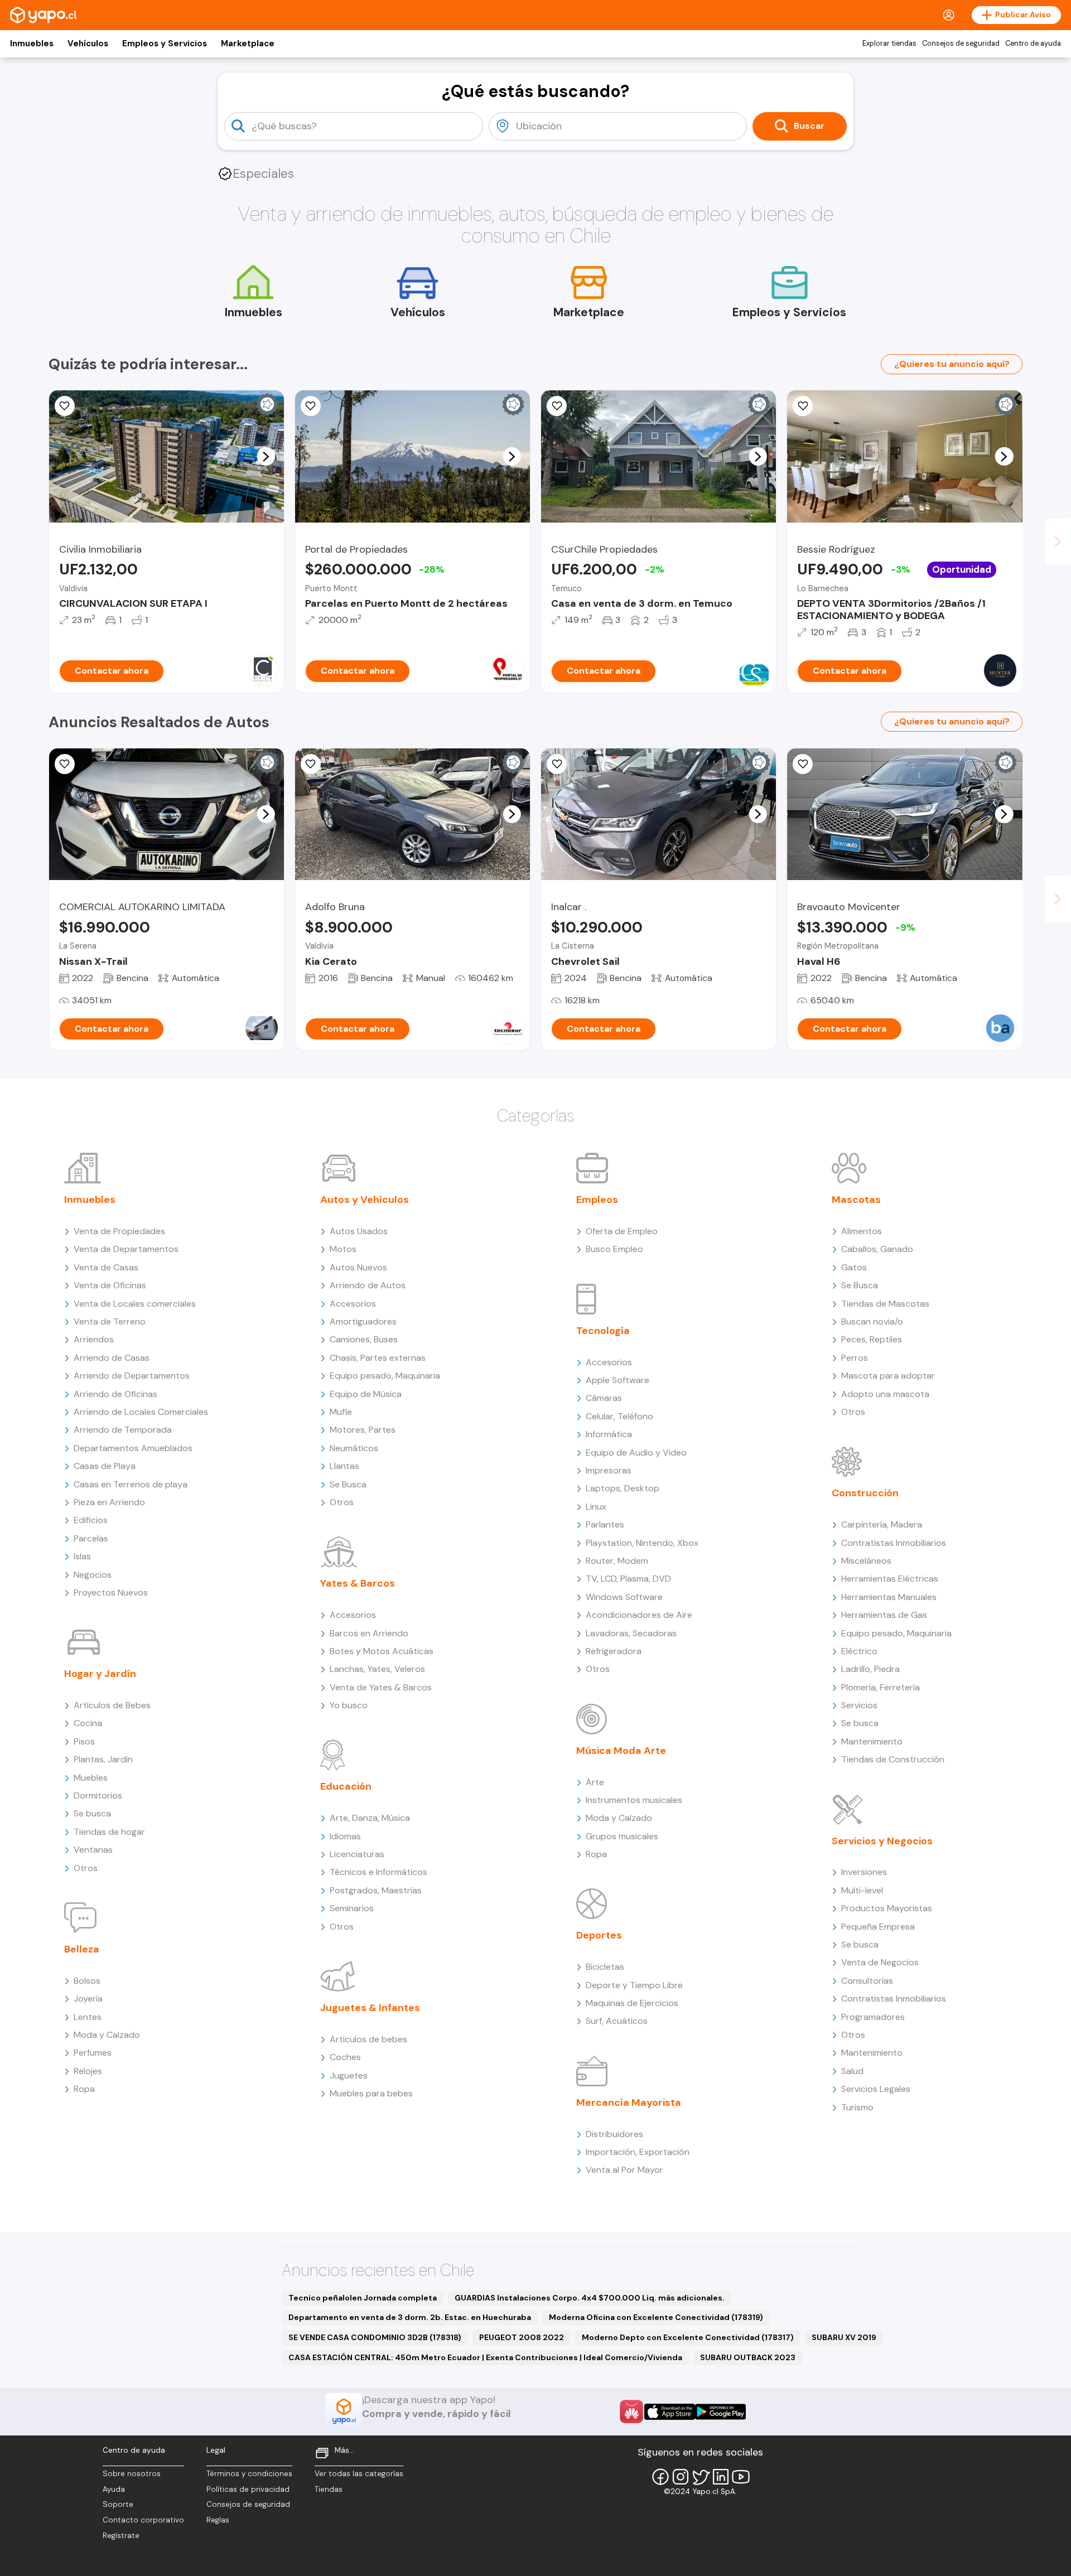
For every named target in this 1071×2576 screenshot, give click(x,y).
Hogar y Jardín (100, 1674)
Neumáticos (354, 1448)
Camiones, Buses (364, 1339)
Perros (855, 1358)
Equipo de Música (366, 1394)
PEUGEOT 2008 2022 (522, 2337)
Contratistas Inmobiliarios (894, 1543)
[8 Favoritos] (311, 406)
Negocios (93, 1575)
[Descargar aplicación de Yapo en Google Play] (720, 2412)
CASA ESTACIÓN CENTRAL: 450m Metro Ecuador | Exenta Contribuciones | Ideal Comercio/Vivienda (485, 2357)
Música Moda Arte (621, 1751)
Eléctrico (859, 1651)
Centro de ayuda (1033, 44)
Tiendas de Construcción (893, 1759)
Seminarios (352, 1908)
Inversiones (864, 1872)
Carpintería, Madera (882, 1524)
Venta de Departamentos (126, 1249)
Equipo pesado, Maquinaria (385, 1376)
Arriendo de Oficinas (115, 1394)
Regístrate (121, 2536)
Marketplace (248, 44)
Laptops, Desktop (623, 1488)
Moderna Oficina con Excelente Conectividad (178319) (656, 2317)
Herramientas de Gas (884, 1615)
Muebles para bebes (371, 2093)
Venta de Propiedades (119, 1231)
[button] (266, 456)
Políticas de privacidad (248, 2489)
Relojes (88, 2071)
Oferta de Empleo (622, 1231)
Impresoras (609, 1470)
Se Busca (348, 1484)
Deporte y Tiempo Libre (634, 1985)
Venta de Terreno (110, 1321)
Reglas (218, 2520)
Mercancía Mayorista (629, 2103)
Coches (345, 2057)
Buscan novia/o (872, 1321)
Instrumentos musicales (634, 1800)
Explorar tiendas (889, 44)
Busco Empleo (614, 1249)
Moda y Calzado (107, 2035)
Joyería (88, 1999)
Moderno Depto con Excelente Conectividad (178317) (688, 2337)
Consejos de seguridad (961, 44)
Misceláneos (866, 1561)
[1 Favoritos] (557, 764)
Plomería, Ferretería (881, 1687)
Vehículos (88, 44)
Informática (609, 1434)
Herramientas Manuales (889, 1597)
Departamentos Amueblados (133, 1448)
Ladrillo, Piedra (870, 1669)
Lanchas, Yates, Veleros (377, 1669)
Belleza (82, 1949)
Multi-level (862, 1890)
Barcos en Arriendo (369, 1633)
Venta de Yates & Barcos (381, 1687)
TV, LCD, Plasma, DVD (628, 1579)
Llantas (344, 1466)
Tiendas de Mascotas (885, 1304)
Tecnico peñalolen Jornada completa (363, 2298)
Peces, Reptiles (872, 1339)
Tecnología (603, 1331)
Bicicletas (605, 1967)
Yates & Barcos (358, 1583)
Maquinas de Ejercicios (632, 2003)
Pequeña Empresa (878, 1927)
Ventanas (93, 1850)
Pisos (84, 1741)
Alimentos (862, 1231)
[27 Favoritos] (65, 406)
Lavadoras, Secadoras (631, 1633)
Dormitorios (98, 1796)
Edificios (91, 1520)
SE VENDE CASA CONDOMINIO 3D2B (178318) (375, 2337)
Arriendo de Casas (112, 1358)
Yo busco (349, 1705)
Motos (343, 1249)
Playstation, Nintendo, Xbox (642, 1543)
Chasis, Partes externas (378, 1358)
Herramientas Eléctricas (890, 1579)
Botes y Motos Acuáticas (382, 1651)
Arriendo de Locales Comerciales (141, 1412)
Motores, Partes (363, 1430)
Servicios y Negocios (882, 1841)
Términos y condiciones (249, 2474)
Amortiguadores (363, 1321)
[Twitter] (701, 2477)
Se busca (92, 1813)
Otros (86, 1868)
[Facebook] (660, 2477)
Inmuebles (32, 44)
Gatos (854, 1267)
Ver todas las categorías (359, 2474)
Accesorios (353, 1304)
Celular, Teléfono (619, 1416)
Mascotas (856, 1200)
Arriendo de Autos (368, 1285)
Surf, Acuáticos (617, 2021)
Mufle (341, 1412)
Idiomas (345, 1836)
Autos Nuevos (358, 1267)
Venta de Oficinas (110, 1285)
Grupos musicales (622, 1836)
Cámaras (604, 1398)
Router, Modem (617, 1561)
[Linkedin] (721, 2477)
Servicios (859, 1705)
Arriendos (94, 1339)
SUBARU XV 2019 (844, 2337)
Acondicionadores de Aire (639, 1615)
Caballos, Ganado (877, 1249)
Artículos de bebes (368, 2039)
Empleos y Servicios (165, 44)
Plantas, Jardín (103, 1759)
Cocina (88, 1723)
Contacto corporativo (143, 2520)
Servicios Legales (876, 2089)
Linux (596, 1507)
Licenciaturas (357, 1854)
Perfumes (93, 2053)
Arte (595, 1782)
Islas (82, 1556)
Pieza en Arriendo (109, 1502)
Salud (852, 2071)
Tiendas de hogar (109, 1832)
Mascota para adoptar (888, 1376)
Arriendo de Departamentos (132, 1376)
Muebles (91, 1778)
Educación (346, 1786)
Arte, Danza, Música (370, 1818)
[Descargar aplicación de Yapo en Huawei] (631, 2411)
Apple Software (617, 1380)
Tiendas (329, 2489)
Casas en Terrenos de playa (131, 1484)
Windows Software (624, 1597)
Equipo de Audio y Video (636, 1453)
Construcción (865, 1493)
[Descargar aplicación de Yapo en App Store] (670, 2412)
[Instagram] (681, 2477)
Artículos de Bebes (112, 1705)
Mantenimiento (872, 1741)
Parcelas (91, 1538)
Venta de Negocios (880, 1962)
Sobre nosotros (132, 2474)
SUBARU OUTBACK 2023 (748, 2357)
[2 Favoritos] (803, 406)
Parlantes (605, 1524)
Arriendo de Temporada (123, 1430)
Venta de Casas (106, 1267)
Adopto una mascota (885, 1394)
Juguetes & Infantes (370, 2008)
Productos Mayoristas (887, 1908)
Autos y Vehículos (365, 1200)
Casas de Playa (105, 1466)
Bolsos (87, 1981)
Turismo (857, 2107)
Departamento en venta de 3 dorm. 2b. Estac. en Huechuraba (410, 2317)
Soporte (118, 2504)
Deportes (599, 1935)
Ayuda (114, 2489)
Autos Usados (359, 1231)
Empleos (597, 1200)
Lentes (88, 2017)
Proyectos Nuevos (111, 1593)
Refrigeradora (614, 1651)
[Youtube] (741, 2477)
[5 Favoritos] (557, 406)
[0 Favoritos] (311, 764)
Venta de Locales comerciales (135, 1304)
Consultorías (867, 1981)
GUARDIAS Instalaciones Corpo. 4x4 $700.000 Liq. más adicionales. (590, 2298)
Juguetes (349, 2075)
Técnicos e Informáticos (378, 1872)
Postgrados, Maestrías (376, 1890)
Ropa (84, 2089)
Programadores (873, 2017)
